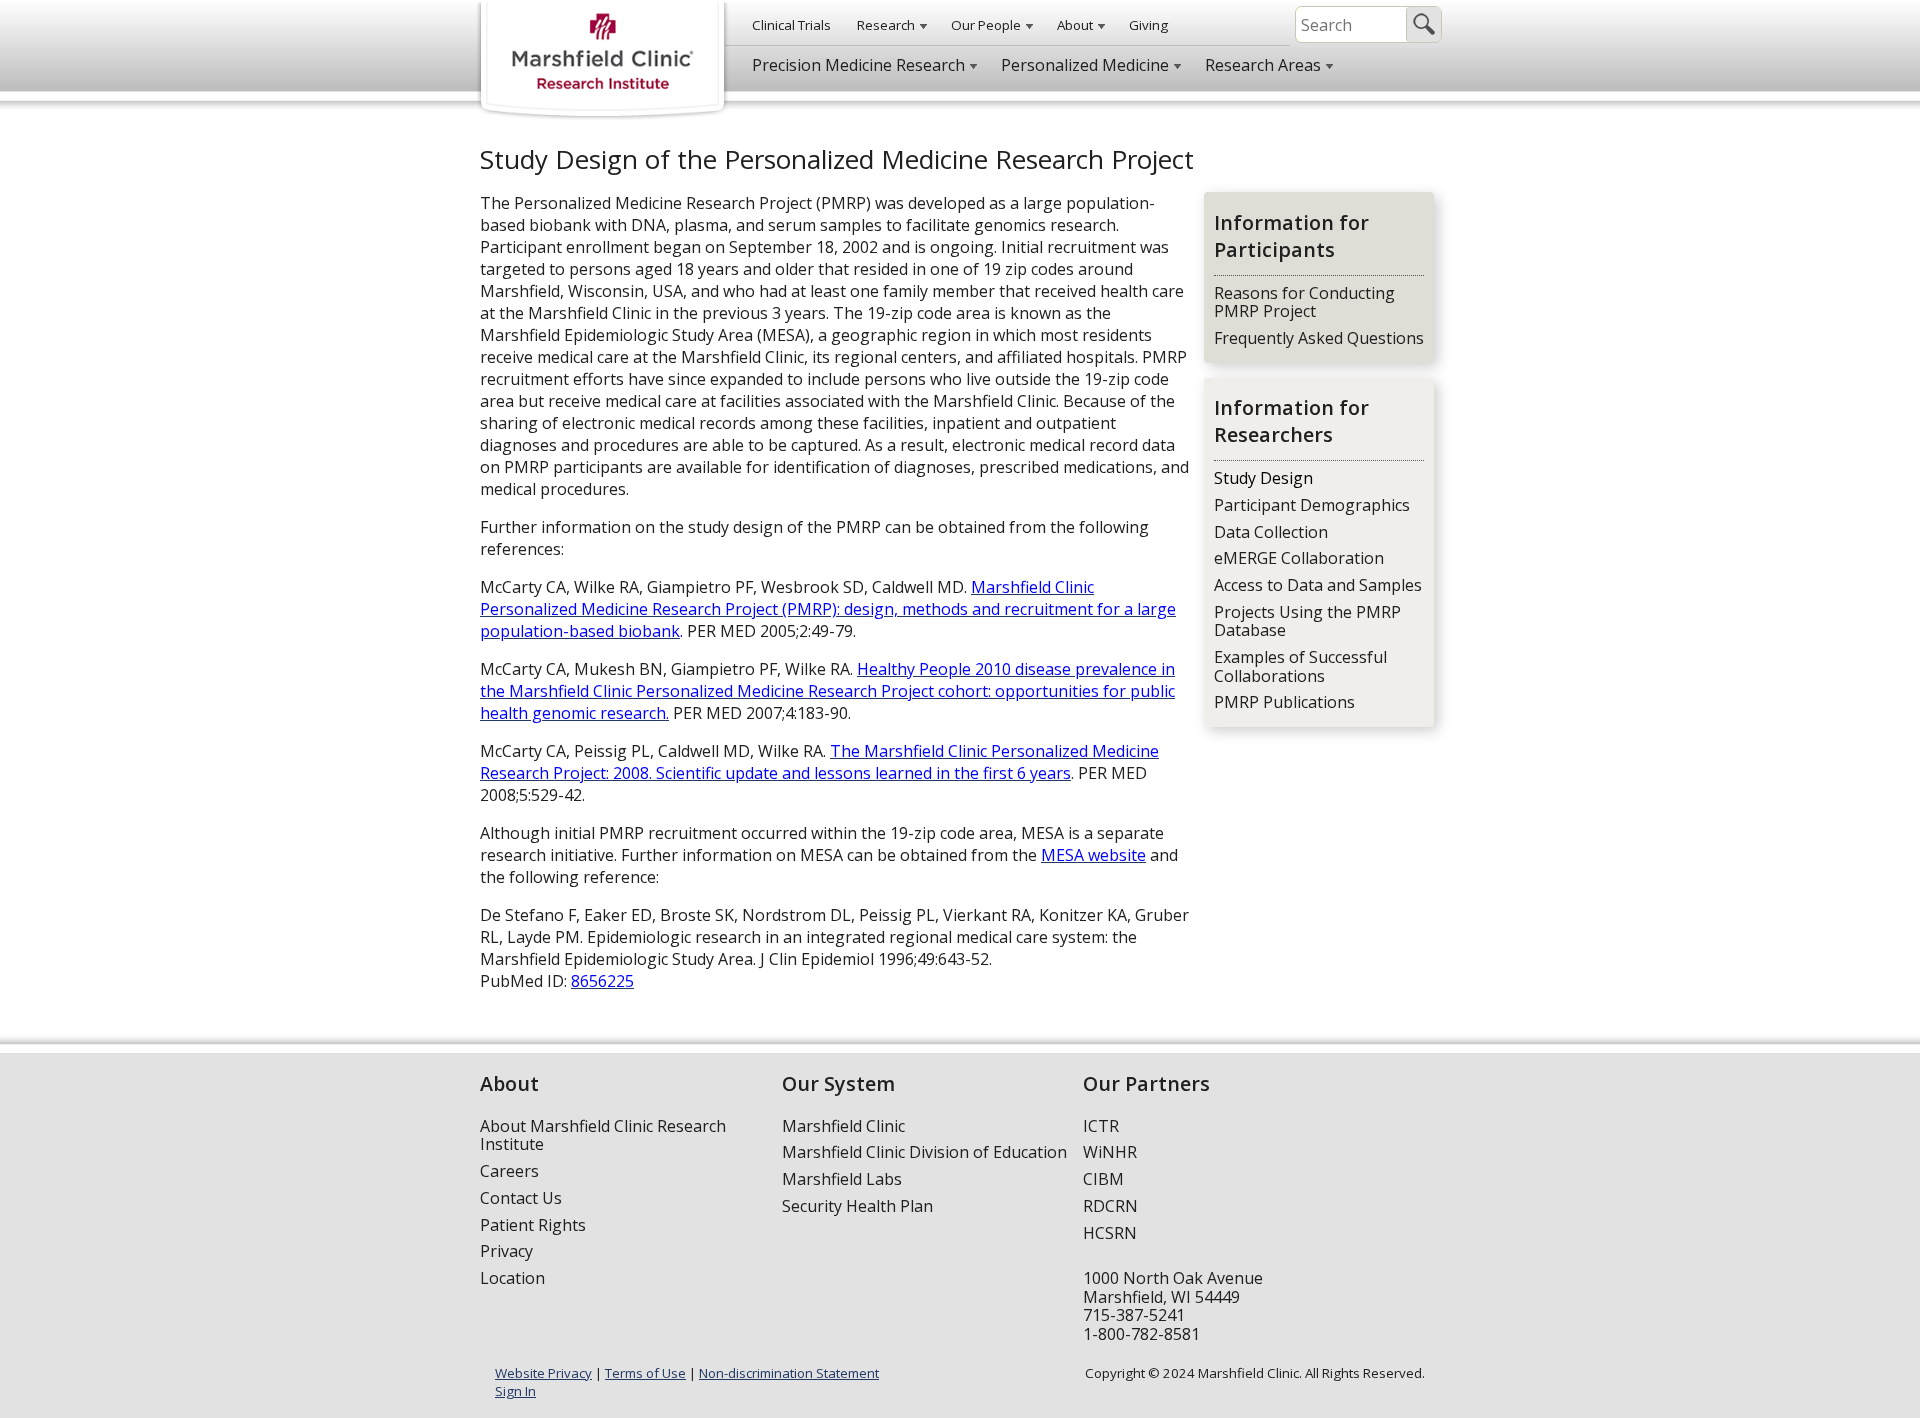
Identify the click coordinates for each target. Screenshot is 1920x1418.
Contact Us (521, 1198)
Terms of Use (645, 1373)
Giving (1148, 25)
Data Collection (1271, 532)
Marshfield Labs (842, 1179)
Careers (509, 1171)
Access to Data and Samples (1318, 585)
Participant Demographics (1312, 505)
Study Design (1263, 478)
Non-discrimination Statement (789, 1373)
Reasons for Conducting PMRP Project (1304, 302)
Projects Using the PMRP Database (1307, 621)
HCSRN (1110, 1233)
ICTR (1101, 1126)
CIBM (1103, 1179)
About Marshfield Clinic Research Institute (603, 1135)
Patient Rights (533, 1225)
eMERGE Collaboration (1299, 558)
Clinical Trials (791, 25)
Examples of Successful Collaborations (1300, 666)
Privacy (506, 1251)
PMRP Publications (1284, 702)
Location (512, 1278)
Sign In (515, 1391)
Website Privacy (543, 1373)
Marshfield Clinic (843, 1126)
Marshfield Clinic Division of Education (924, 1152)
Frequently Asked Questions (1319, 338)
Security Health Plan (857, 1206)
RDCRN (1110, 1206)
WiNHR (1110, 1152)
